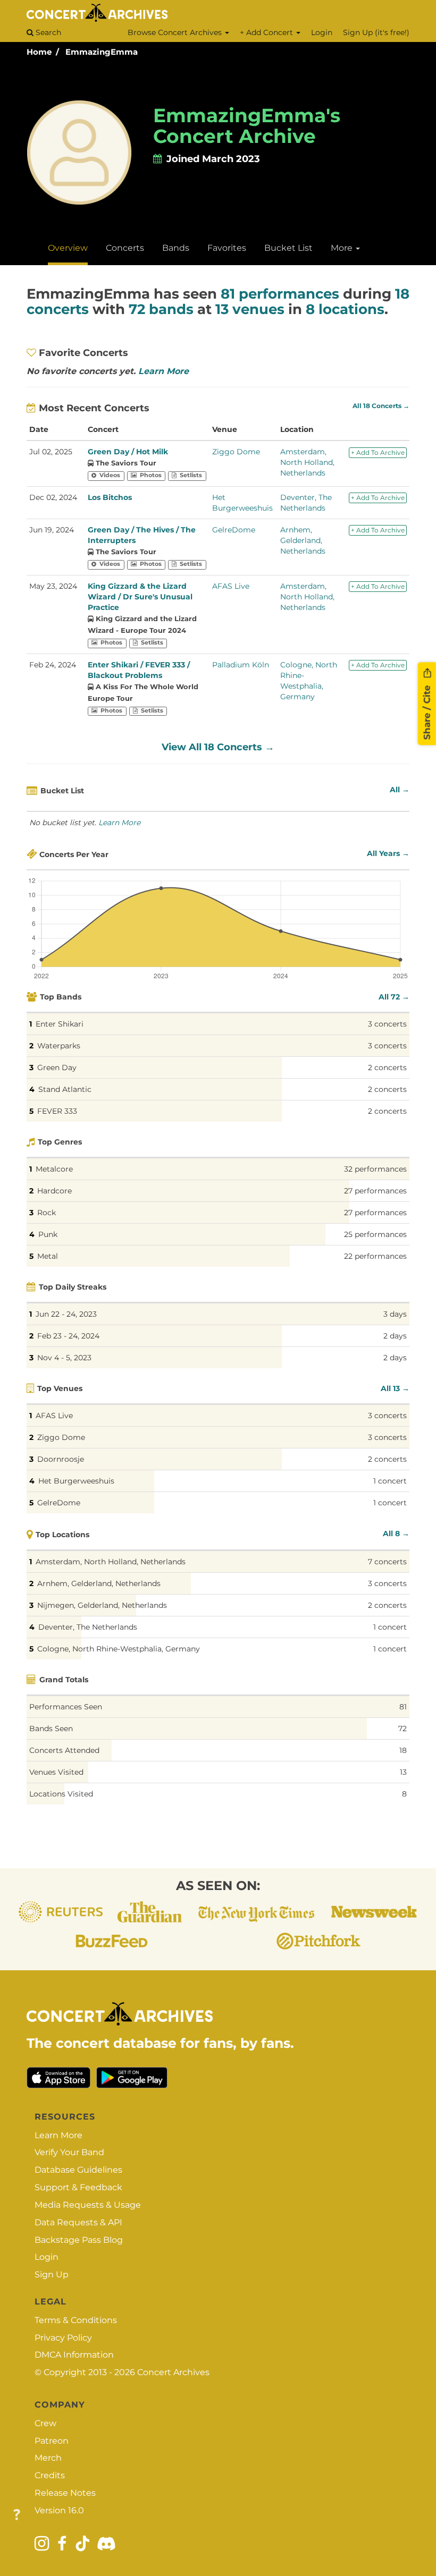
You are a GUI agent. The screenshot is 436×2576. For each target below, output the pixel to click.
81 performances (280, 294)
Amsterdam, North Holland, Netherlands (307, 462)
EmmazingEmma (102, 52)
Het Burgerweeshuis (76, 1481)
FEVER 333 (57, 1111)
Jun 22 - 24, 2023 (66, 1314)
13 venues (250, 309)
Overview (68, 248)
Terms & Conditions (76, 2320)
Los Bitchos (110, 497)
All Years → (388, 853)
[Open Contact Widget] (17, 2515)
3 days (395, 1314)
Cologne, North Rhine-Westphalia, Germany (119, 1649)
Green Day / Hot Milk (128, 452)
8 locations (345, 309)
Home (39, 52)
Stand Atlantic (65, 1089)
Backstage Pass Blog (79, 2240)
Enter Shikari (60, 1024)
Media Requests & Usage (88, 2205)
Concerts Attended (64, 1750)
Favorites (227, 248)
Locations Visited (61, 1794)
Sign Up (52, 2274)
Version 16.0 (59, 2510)
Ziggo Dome (236, 452)
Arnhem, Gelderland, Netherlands (303, 540)
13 (403, 1772)
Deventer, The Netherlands (88, 1627)
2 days (395, 1336)
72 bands (161, 309)
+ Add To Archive (378, 452)
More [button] (343, 248)
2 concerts (387, 1067)
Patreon (52, 2441)
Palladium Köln (241, 665)
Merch (48, 2458)
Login (322, 32)
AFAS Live (231, 586)
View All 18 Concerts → (218, 747)
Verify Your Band (69, 2152)
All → (400, 790)
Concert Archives (173, 2372)
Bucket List (288, 248)
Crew (45, 2423)
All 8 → (396, 1533)
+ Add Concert (267, 32)
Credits (50, 2475)
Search (47, 32)
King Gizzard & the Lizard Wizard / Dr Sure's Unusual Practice (140, 597)
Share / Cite (427, 711)
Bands (176, 248)
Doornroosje (61, 1459)
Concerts (125, 248)
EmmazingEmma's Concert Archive (247, 126)
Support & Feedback (78, 2187)
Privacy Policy (63, 2338)
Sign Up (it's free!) (376, 32)
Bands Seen (51, 1728)
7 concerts (387, 1562)
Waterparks (59, 1046)
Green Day (57, 1067)
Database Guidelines (78, 2170)
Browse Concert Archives (176, 32)
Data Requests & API (78, 2222)
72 (403, 1728)
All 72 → (394, 997)
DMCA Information (74, 2355)
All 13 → (395, 1388)
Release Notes (65, 2493)
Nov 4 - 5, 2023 (64, 1358)
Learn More (163, 371)
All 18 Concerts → (381, 406)
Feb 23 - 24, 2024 (68, 1336)
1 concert (390, 1481)
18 (403, 1750)
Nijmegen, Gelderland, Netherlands (102, 1605)
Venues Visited (56, 1772)
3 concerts (387, 1024)
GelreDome (234, 530)
